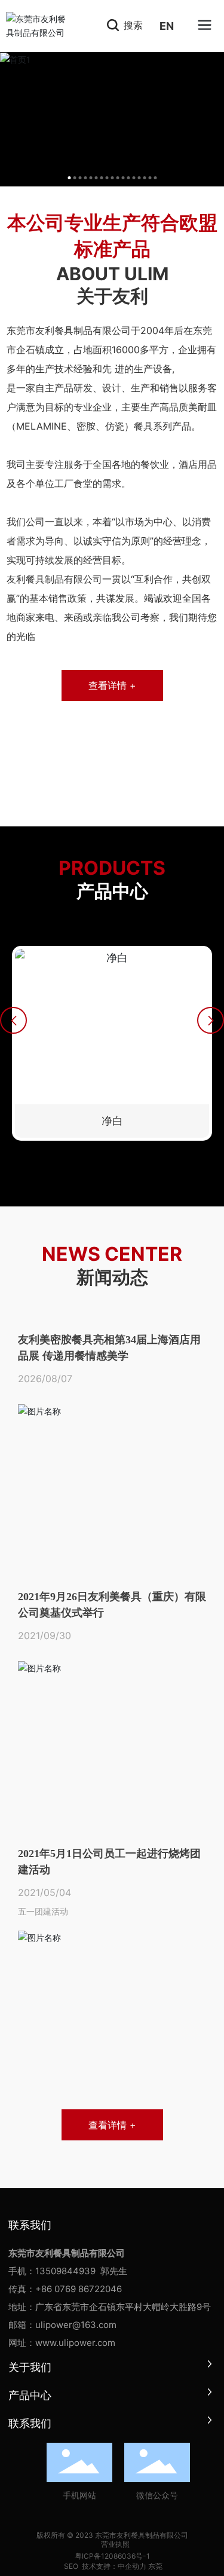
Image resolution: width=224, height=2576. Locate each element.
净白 (112, 1121)
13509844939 (65, 2271)
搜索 (132, 25)
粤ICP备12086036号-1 (112, 2556)
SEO (70, 2566)
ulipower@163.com (76, 2325)
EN (167, 26)
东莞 (155, 2566)
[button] (13, 1020)
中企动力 (132, 2566)
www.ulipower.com (75, 2343)
